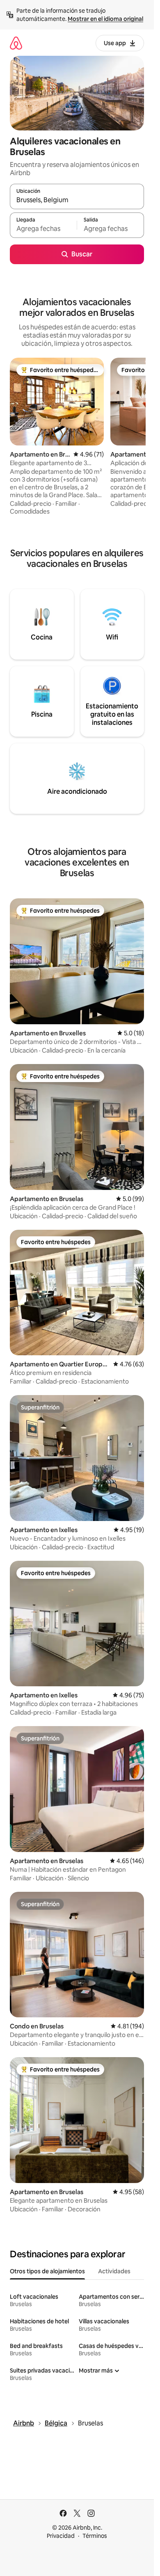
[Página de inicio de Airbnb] (16, 43)
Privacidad (61, 2536)
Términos (95, 2536)
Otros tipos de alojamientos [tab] (47, 2271)
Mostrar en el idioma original (105, 19)
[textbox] (43, 229)
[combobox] (77, 200)
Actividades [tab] (114, 2271)
